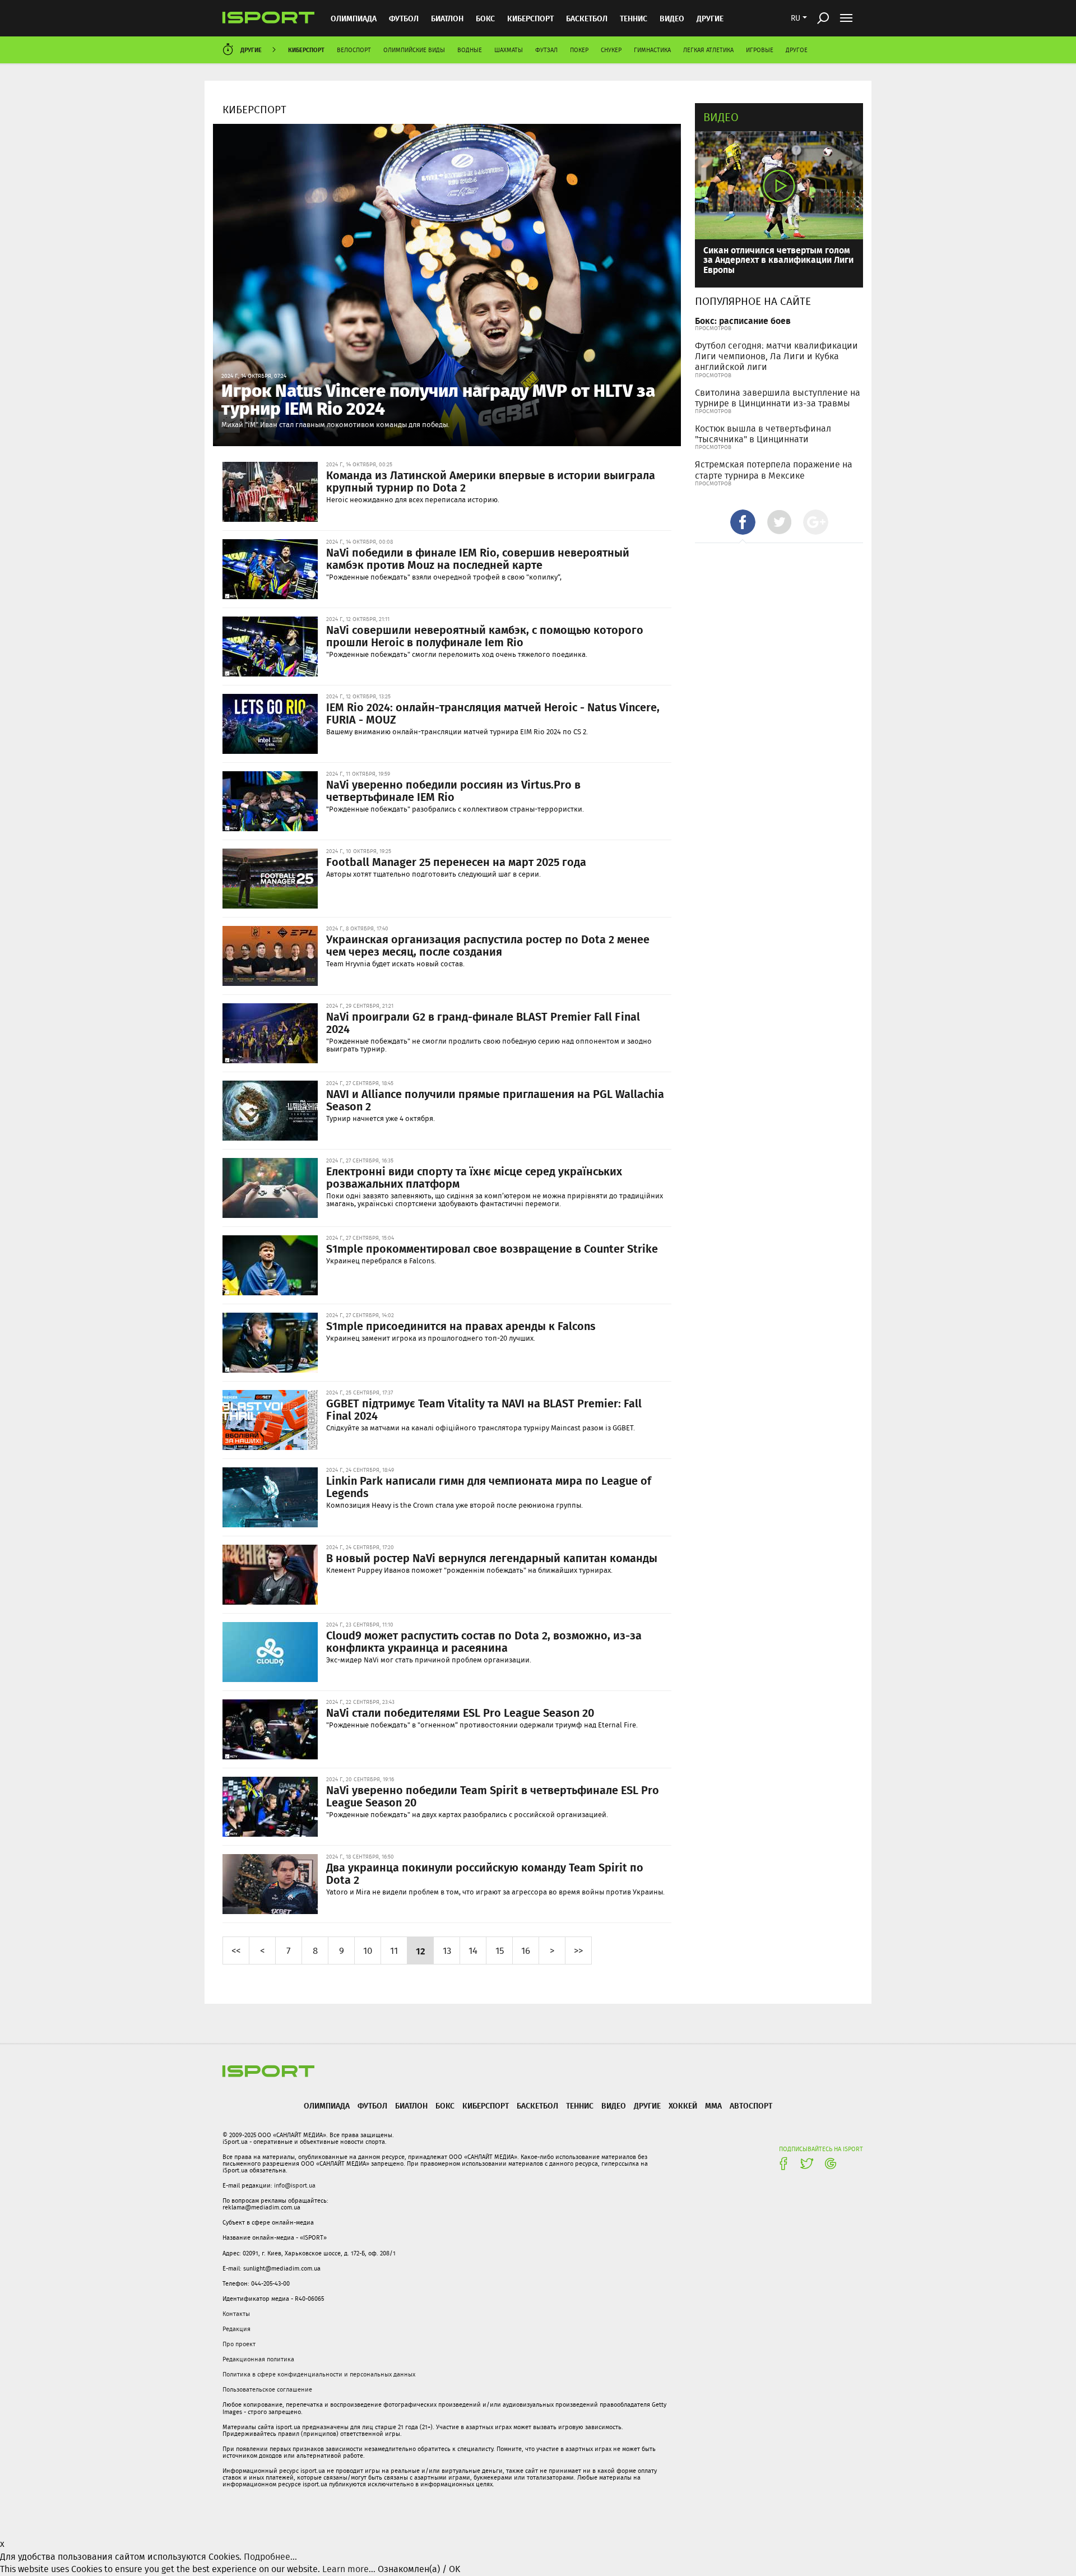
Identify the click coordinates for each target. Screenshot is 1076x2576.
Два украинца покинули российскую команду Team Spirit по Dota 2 (485, 1873)
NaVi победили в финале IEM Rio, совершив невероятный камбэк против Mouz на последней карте (478, 558)
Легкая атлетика (708, 50)
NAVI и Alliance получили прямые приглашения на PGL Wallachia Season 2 (495, 1100)
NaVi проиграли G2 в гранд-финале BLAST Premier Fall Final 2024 (483, 1022)
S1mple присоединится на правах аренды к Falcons (461, 1326)
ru (796, 18)
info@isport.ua (295, 2185)
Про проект (239, 2344)
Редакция (236, 2329)
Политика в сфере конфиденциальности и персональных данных (319, 2374)
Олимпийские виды (414, 50)
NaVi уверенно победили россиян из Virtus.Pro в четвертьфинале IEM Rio (453, 790)
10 (368, 1950)
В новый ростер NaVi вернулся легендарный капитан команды (492, 1558)
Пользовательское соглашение (267, 2389)
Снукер (611, 50)
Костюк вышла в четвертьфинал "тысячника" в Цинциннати (763, 434)
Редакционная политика (258, 2359)
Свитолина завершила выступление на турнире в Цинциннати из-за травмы (778, 398)
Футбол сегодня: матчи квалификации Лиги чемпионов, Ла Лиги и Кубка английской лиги (776, 356)
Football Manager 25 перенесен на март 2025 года (456, 861)
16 (526, 1950)
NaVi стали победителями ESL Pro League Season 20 (460, 1712)
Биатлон (447, 18)
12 (421, 1950)
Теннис (634, 18)
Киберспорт (530, 18)
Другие (710, 18)
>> (578, 1950)
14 (473, 1950)
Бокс (485, 18)
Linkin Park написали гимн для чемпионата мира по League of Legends (489, 1486)
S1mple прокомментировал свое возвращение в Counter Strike (492, 1248)
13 (447, 1950)
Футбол (404, 18)
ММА (713, 2105)
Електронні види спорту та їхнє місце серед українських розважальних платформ (474, 1177)
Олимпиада (354, 18)
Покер (579, 50)
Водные (470, 50)
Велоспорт (354, 50)
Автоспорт (751, 2105)
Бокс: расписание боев (743, 320)
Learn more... (349, 2569)
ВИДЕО (672, 18)
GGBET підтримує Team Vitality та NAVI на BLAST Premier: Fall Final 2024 (484, 1409)
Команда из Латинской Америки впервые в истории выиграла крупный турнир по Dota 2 (491, 481)
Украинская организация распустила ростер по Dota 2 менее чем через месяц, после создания (488, 945)
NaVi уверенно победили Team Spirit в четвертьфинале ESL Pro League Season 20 (493, 1796)
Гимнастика (652, 50)
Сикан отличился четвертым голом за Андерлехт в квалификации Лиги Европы (778, 260)
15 (500, 1950)
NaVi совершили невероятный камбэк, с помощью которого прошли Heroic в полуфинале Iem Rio (485, 636)
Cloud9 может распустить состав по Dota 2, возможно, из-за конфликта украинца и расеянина (484, 1641)
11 (394, 1950)
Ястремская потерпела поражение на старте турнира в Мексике (774, 470)
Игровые (760, 50)
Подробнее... (270, 2557)
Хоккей (683, 2105)
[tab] (743, 522)
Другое (797, 50)
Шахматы (509, 50)
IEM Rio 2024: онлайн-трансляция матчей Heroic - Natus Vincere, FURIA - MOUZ (493, 713)
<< (236, 1950)
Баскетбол (587, 18)
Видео (721, 117)
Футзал (546, 50)
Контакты (236, 2314)
